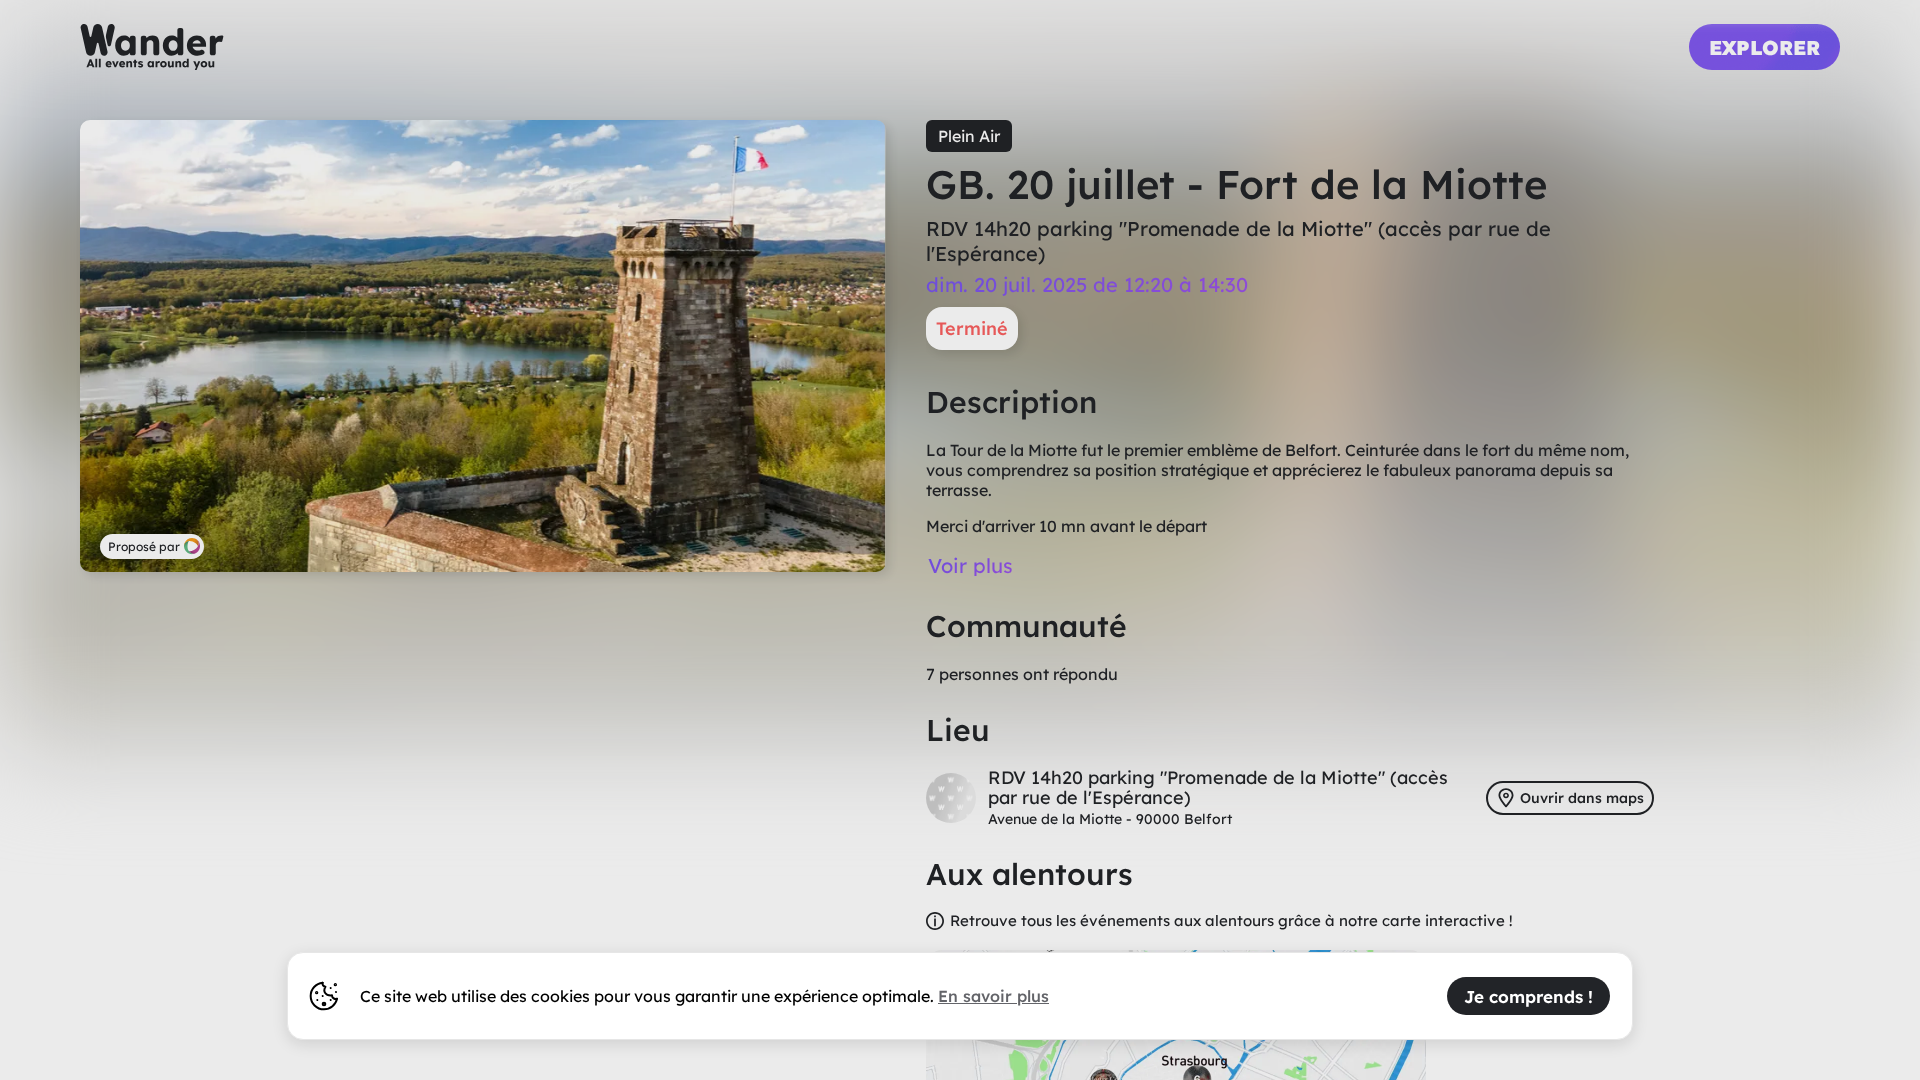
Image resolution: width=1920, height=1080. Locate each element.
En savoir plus (993, 996)
